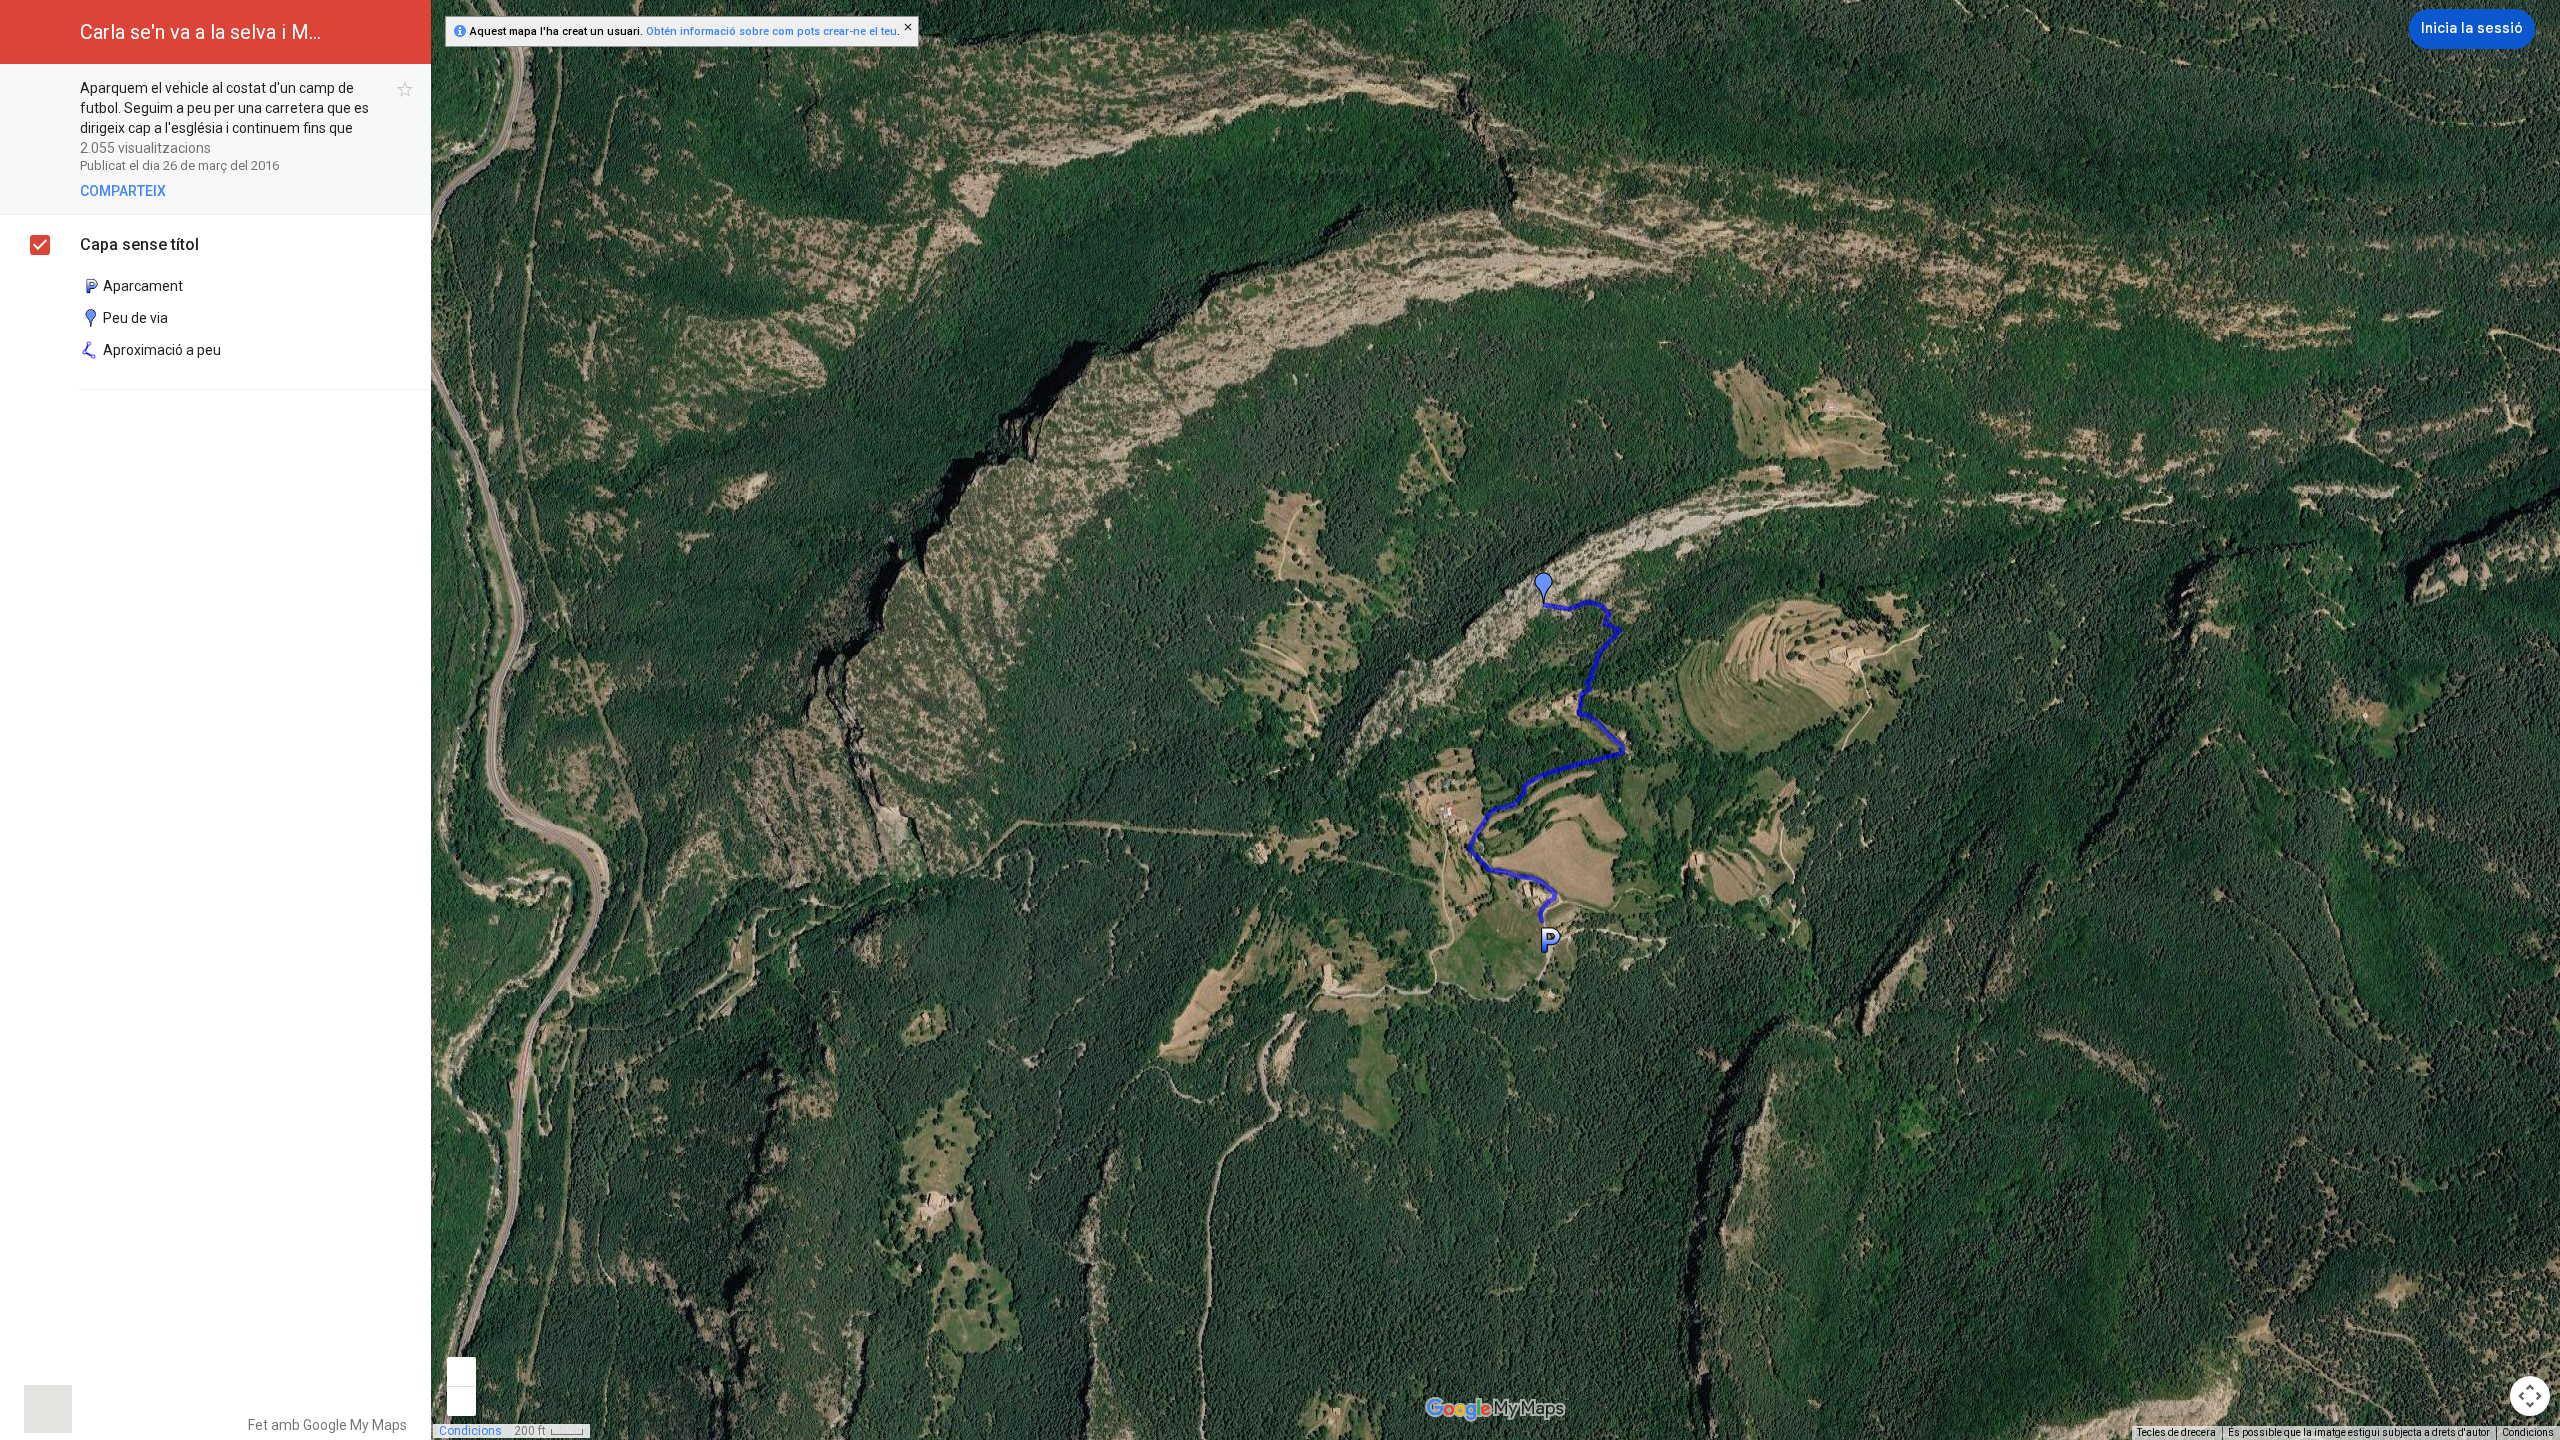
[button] (2375, 30)
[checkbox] (405, 89)
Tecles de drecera (2176, 1432)
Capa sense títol (139, 244)
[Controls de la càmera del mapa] (2530, 1396)
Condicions (2528, 1432)
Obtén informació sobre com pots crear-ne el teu (771, 31)
